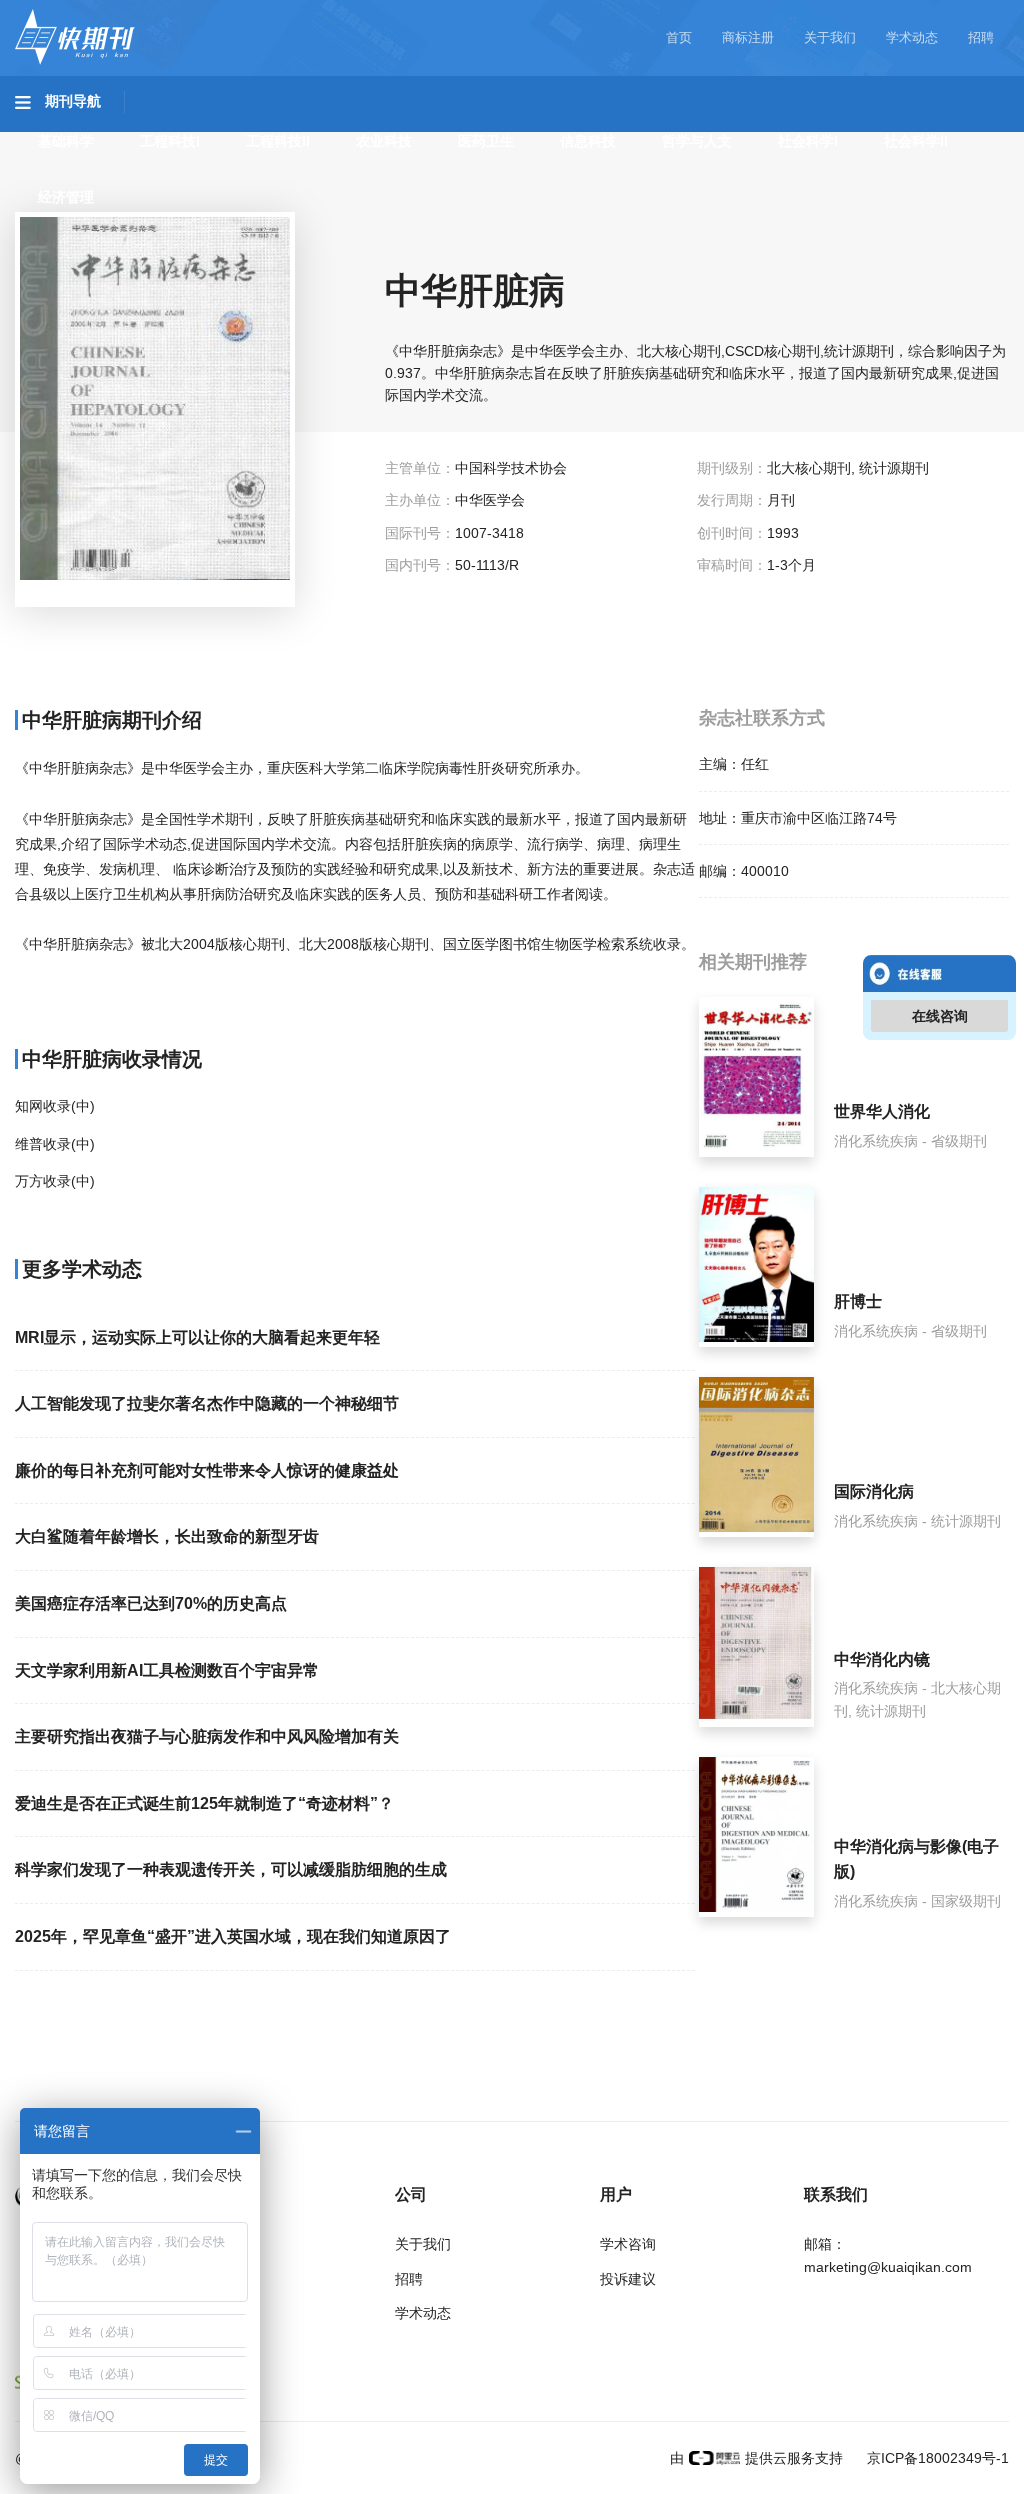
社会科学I (808, 141)
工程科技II (278, 141)
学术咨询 (628, 2244)
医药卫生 (486, 141)
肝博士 (858, 1301)
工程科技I (170, 141)
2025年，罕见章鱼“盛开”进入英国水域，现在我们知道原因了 (233, 1936)
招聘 (981, 37)
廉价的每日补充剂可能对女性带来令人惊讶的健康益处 (207, 1470)
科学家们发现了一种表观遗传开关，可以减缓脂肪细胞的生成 (231, 1869)
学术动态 (912, 37)
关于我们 (830, 37)
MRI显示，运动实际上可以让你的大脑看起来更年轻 (197, 1337)
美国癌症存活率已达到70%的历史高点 (151, 1603)
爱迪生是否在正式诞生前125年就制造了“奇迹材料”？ (204, 1803)
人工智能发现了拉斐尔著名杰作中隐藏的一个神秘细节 (207, 1403)
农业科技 (384, 141)
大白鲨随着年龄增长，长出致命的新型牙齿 (167, 1536)
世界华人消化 (882, 1111)
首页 (679, 37)
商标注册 (748, 37)
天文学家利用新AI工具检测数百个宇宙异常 (167, 1670)
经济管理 (66, 197)
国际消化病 (874, 1491)
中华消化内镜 (882, 1659)
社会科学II (916, 141)
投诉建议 (628, 2279)
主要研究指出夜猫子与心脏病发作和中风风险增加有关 (207, 1736)
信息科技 (588, 141)
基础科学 (66, 141)
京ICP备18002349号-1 (936, 2458)
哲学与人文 (697, 141)
